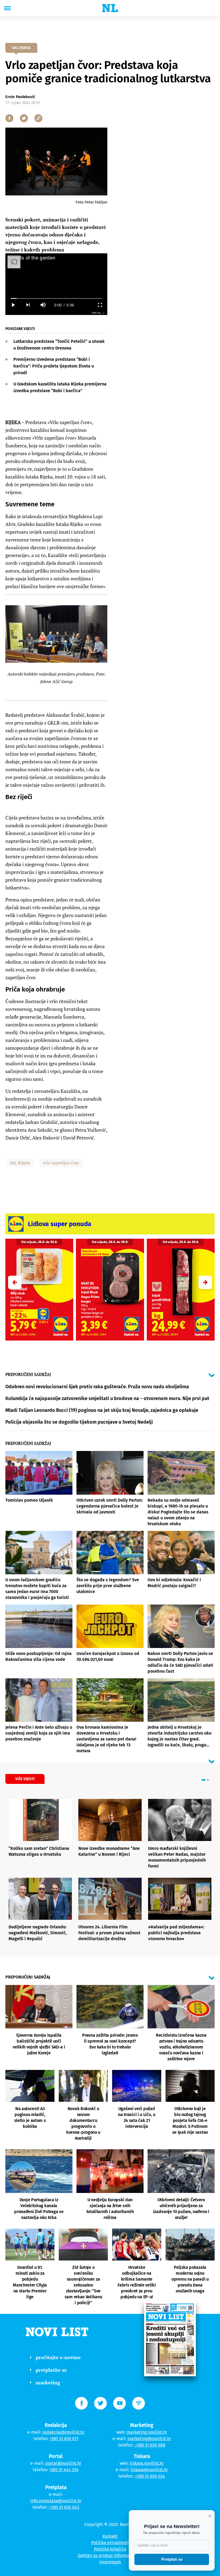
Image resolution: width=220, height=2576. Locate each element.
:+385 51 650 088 (150, 2445)
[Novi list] (110, 8)
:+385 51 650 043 (64, 2507)
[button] (205, 1282)
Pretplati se (172, 2559)
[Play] (13, 305)
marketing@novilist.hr (149, 2439)
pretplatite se (51, 2370)
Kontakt (110, 2536)
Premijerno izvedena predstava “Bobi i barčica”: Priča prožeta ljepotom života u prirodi (54, 366)
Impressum (110, 2562)
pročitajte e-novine (58, 2357)
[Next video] (28, 305)
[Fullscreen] (100, 305)
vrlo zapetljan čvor (61, 1163)
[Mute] (43, 305)
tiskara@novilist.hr (149, 2470)
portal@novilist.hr (63, 2463)
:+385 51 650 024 (150, 2476)
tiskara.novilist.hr (147, 2463)
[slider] (56, 298)
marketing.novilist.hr (147, 2432)
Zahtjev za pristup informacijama (110, 2555)
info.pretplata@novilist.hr (56, 2501)
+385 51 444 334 (64, 2470)
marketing (48, 2382)
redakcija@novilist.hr (63, 2432)
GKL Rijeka (20, 1163)
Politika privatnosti (110, 2543)
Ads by (96, 313)
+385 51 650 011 (64, 2439)
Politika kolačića (110, 2549)
